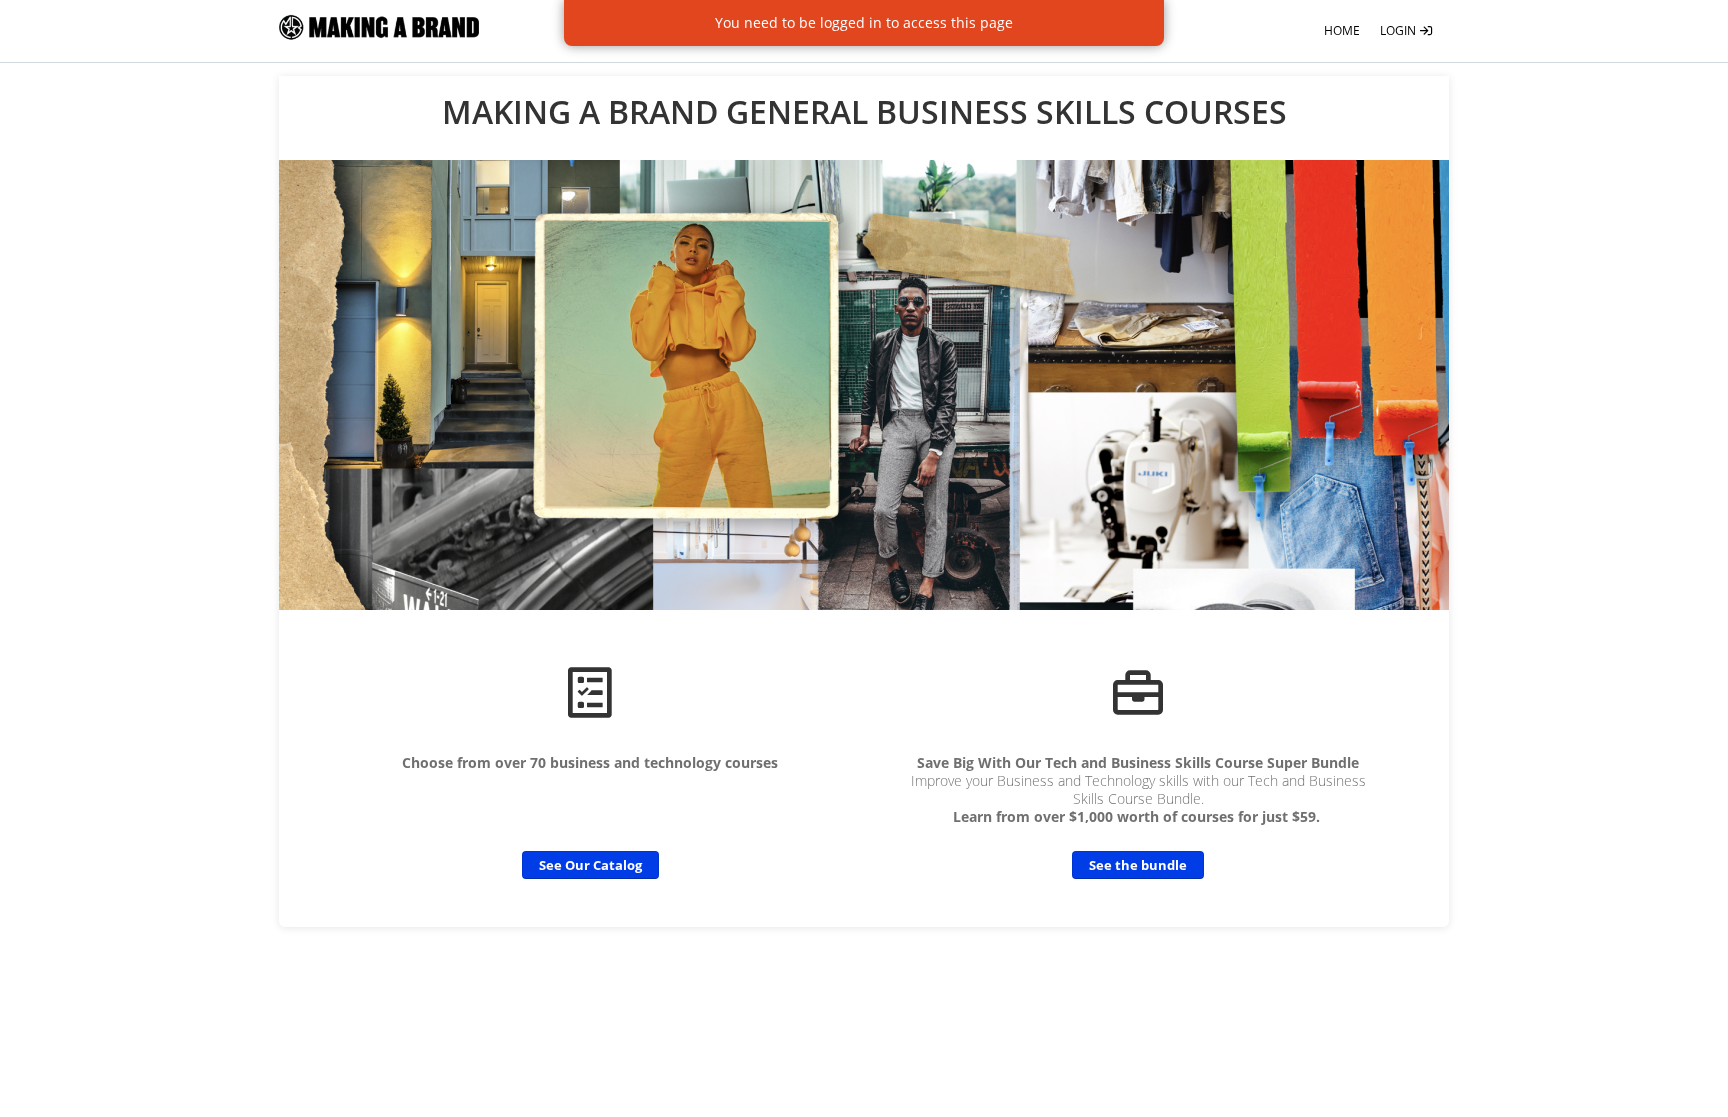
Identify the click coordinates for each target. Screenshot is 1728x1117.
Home (1342, 30)
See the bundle (1138, 865)
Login (1399, 30)
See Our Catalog (590, 865)
